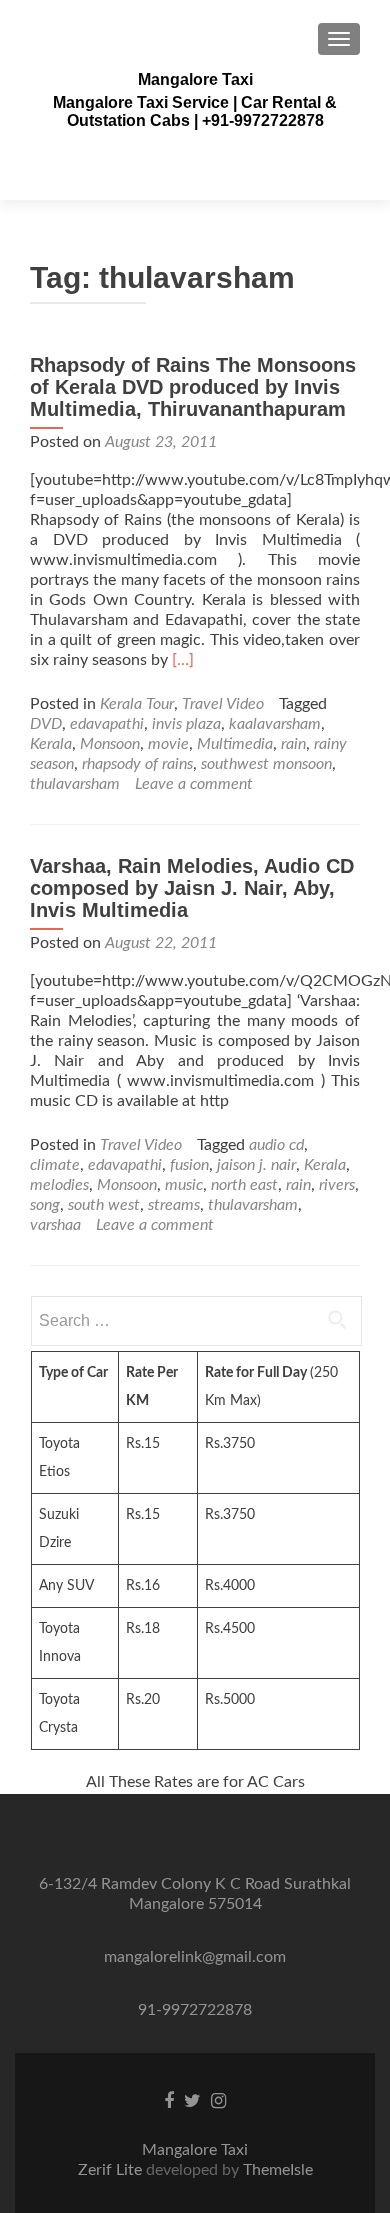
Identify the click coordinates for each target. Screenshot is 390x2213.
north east (244, 1185)
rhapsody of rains (137, 764)
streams (174, 1205)
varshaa (55, 1225)
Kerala (51, 744)
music (184, 1185)
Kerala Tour (137, 704)
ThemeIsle (278, 2170)
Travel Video (223, 704)
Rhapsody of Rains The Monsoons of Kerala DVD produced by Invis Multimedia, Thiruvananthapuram (193, 387)
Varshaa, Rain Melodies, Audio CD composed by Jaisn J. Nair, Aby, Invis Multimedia (192, 888)
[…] (183, 660)
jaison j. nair (256, 1165)
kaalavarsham (275, 724)
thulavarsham (75, 784)
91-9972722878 (195, 2010)
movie (168, 744)
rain (293, 744)
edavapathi (107, 724)
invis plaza (186, 724)
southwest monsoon (266, 764)
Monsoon (110, 744)
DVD (46, 724)
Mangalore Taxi (195, 79)
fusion (189, 1165)
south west (104, 1205)
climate (55, 1165)
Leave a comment (194, 784)
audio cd (276, 1145)
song (45, 1205)
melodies (59, 1185)
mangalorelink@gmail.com (195, 1957)
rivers (337, 1185)
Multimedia (235, 744)
